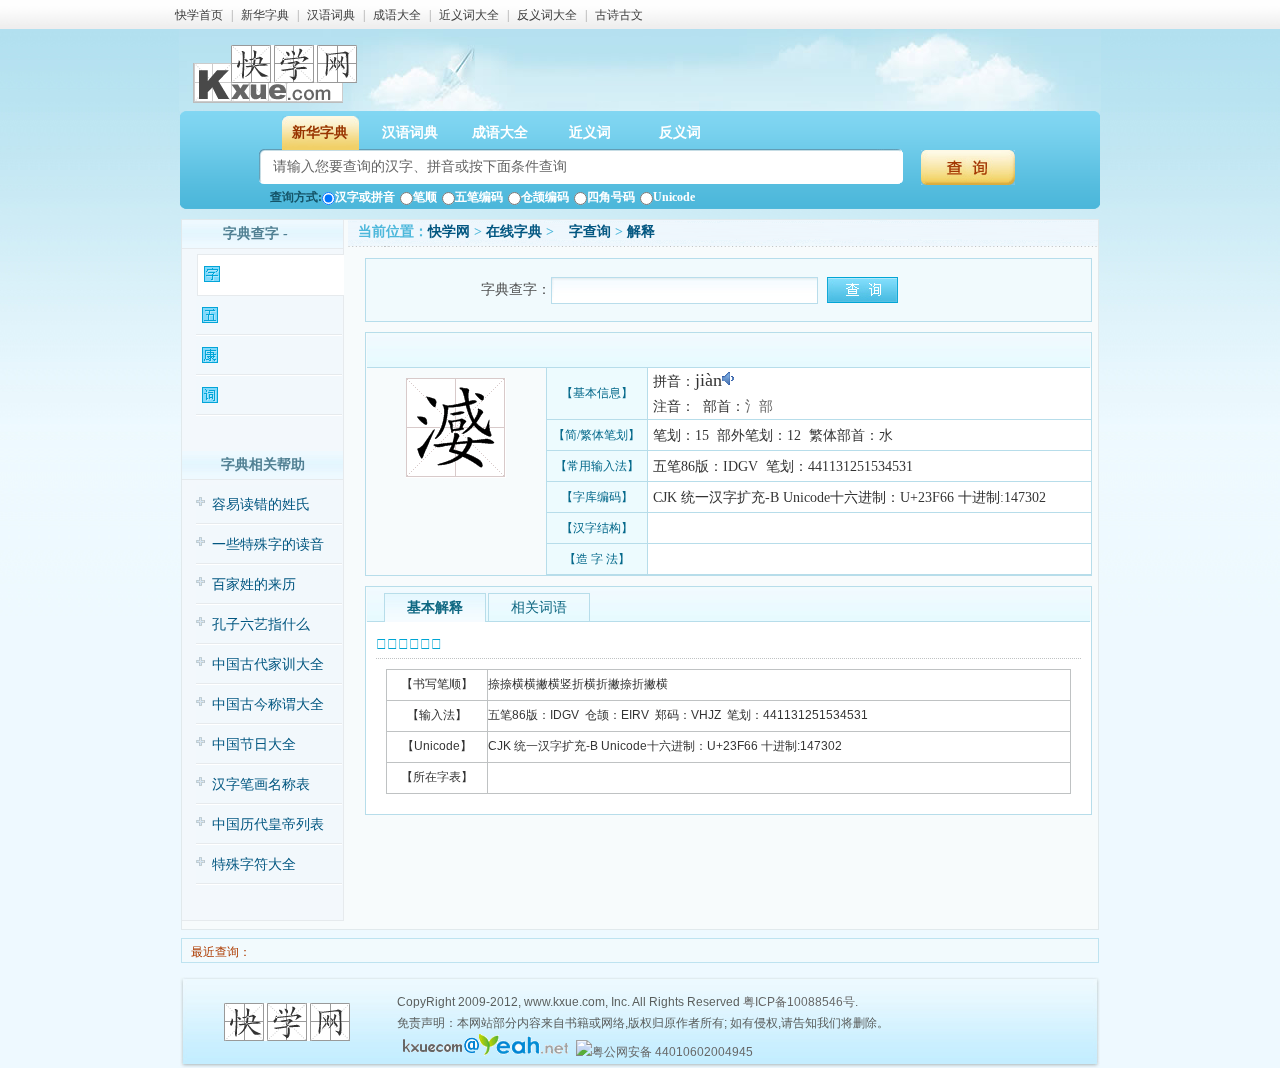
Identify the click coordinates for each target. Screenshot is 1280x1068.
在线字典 (514, 231)
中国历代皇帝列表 (268, 824)
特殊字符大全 (254, 864)
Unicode (674, 197)
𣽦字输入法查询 (264, 315)
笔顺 (425, 197)
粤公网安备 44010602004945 (672, 1052)
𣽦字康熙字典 (259, 355)
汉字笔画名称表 (261, 784)
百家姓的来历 (254, 584)
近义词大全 (469, 15)
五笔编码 (479, 197)
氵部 (759, 406)
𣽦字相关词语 (259, 395)
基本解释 (435, 607)
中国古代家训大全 (268, 664)
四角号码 (611, 197)
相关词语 (539, 607)
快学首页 (199, 15)
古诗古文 (619, 15)
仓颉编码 (545, 197)
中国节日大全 (254, 744)
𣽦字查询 (584, 231)
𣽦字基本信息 (261, 274)
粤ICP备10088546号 (799, 1002)
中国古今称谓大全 (268, 704)
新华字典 (265, 15)
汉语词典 (331, 15)
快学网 (449, 231)
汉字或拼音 (365, 197)
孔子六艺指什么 (261, 624)
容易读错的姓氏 (261, 504)
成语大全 (397, 15)
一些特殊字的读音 (268, 544)
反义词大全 (547, 15)
